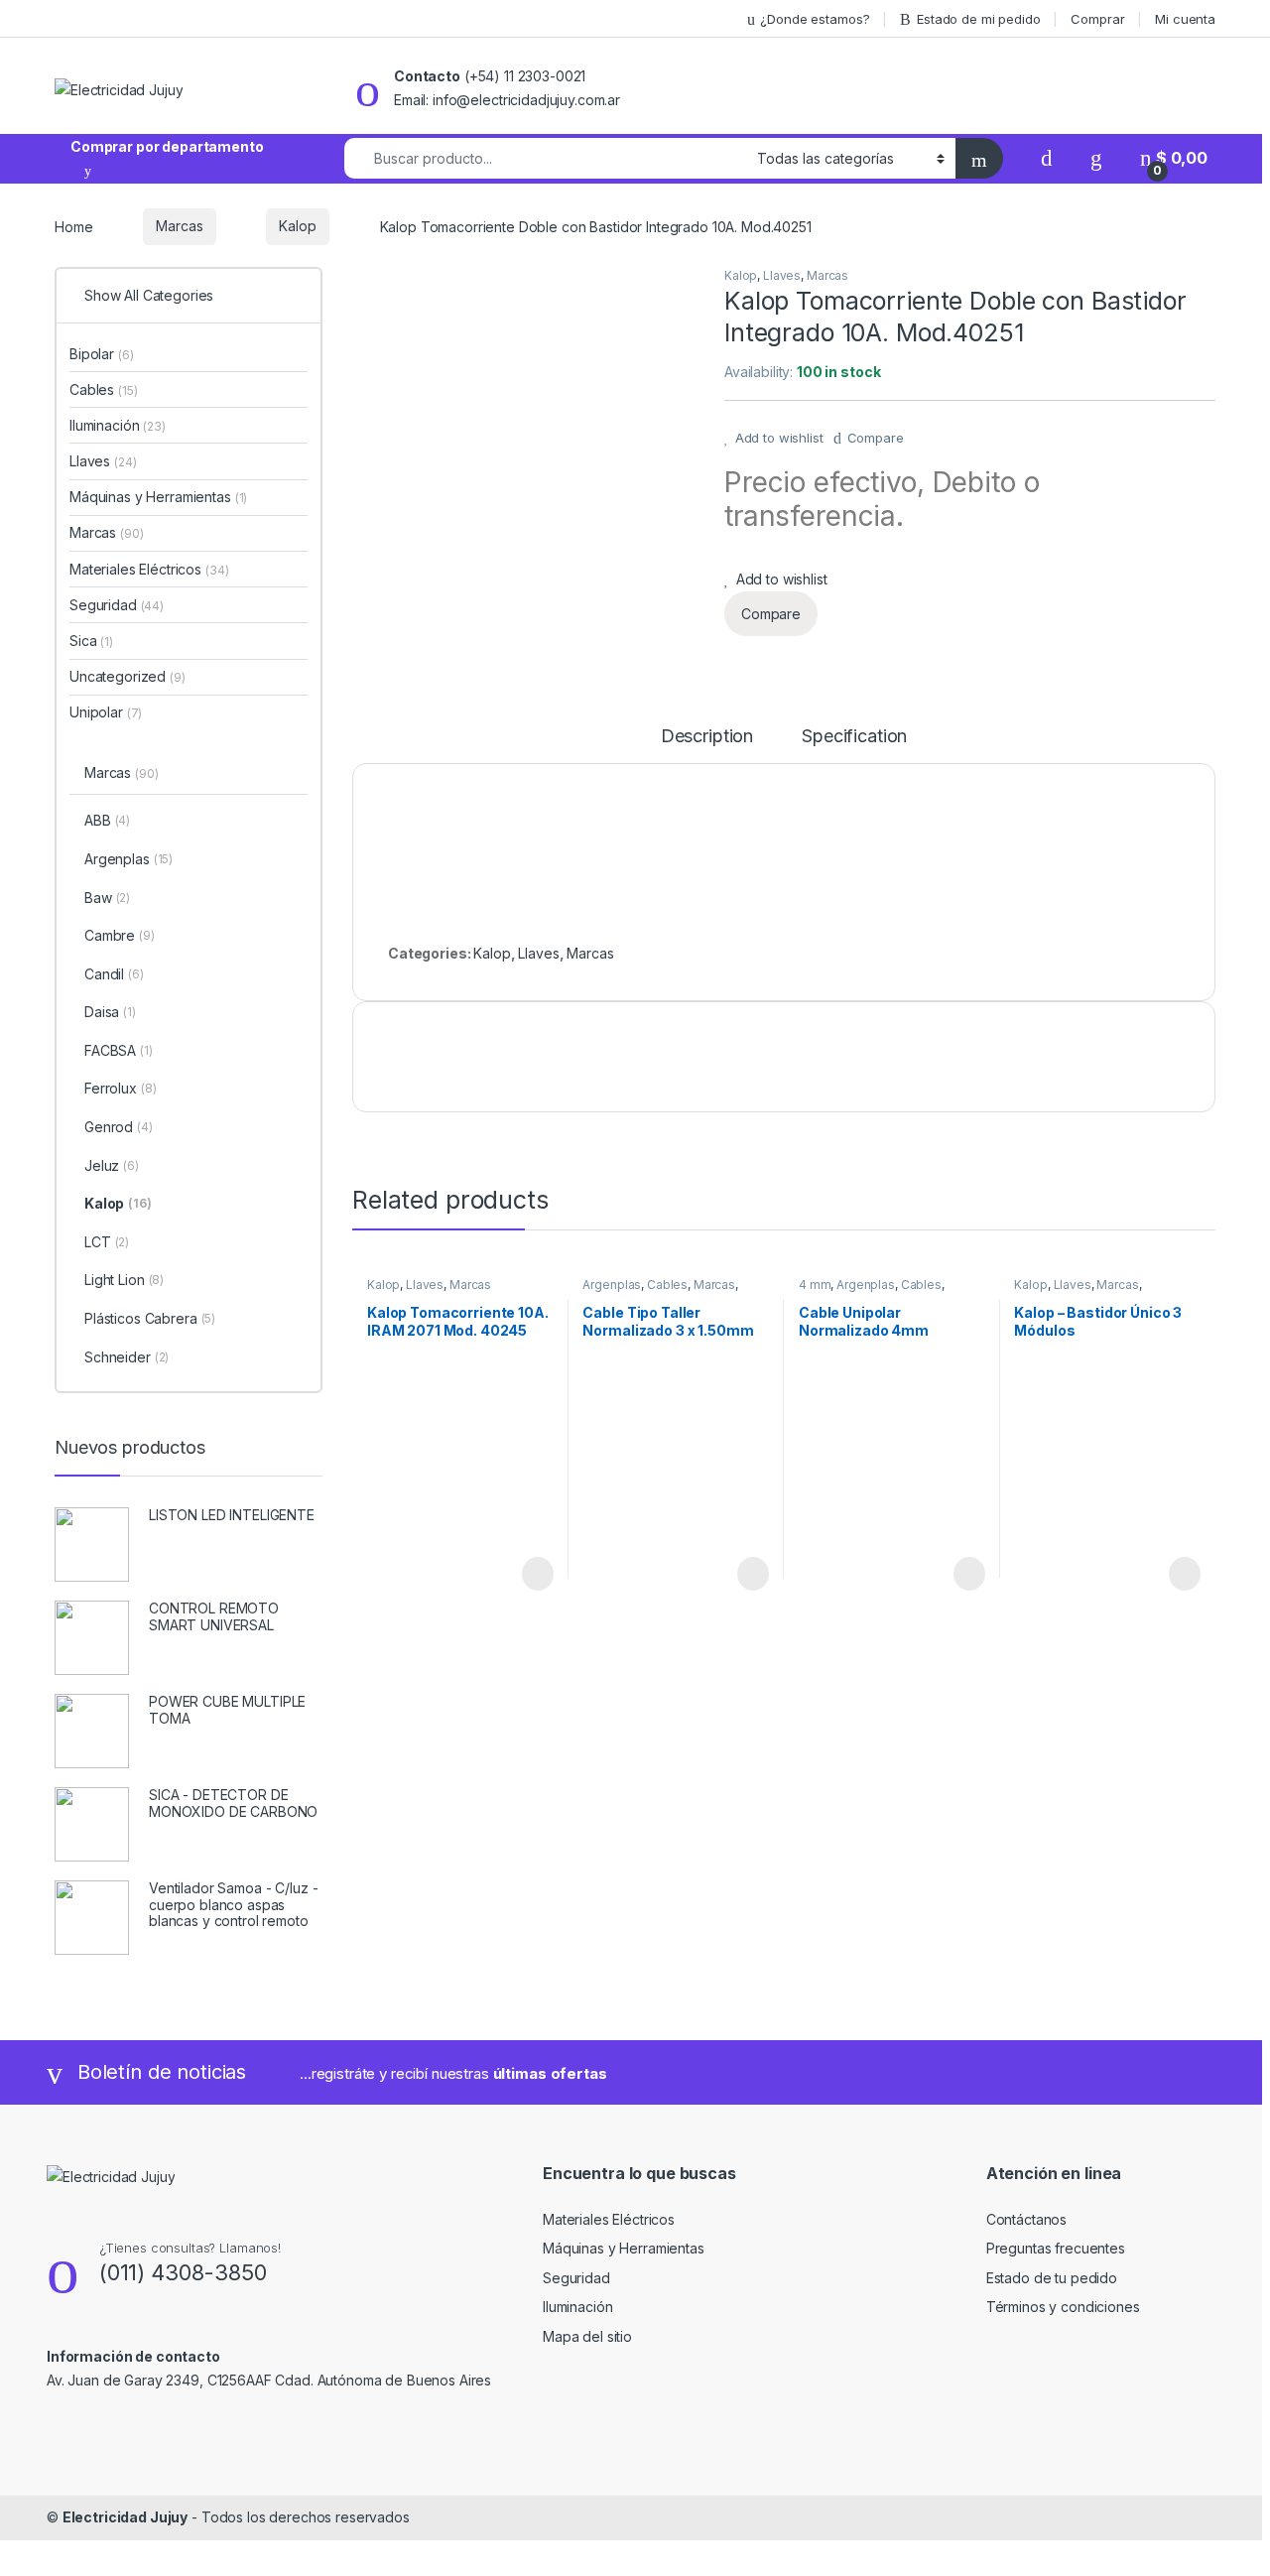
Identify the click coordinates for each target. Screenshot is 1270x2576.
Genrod (119, 1127)
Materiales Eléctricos (149, 569)
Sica (91, 641)
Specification (854, 737)
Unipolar (106, 712)
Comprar (1097, 19)
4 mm (815, 1285)
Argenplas (612, 1285)
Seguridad (117, 605)
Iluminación (118, 425)
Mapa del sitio (587, 2336)
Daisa (110, 1012)
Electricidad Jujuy (125, 2517)
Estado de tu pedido (1052, 2278)
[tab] (707, 745)
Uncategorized (127, 676)
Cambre (120, 935)
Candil (114, 974)
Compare (876, 438)
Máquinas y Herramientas (158, 497)
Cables (667, 1285)
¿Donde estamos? (815, 19)
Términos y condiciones (1063, 2307)
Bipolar (101, 354)
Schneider (127, 1357)
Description (707, 737)
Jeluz (112, 1165)
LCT (107, 1242)
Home (73, 226)
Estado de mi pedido (978, 19)
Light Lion (124, 1280)
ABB (107, 820)
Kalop (297, 226)
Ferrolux (120, 1088)
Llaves (782, 275)
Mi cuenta (1185, 19)
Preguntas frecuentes (1056, 2248)
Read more (536, 1574)
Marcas (179, 226)
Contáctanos (1026, 2219)
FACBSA (119, 1050)
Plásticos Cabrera (150, 1318)
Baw (107, 898)
